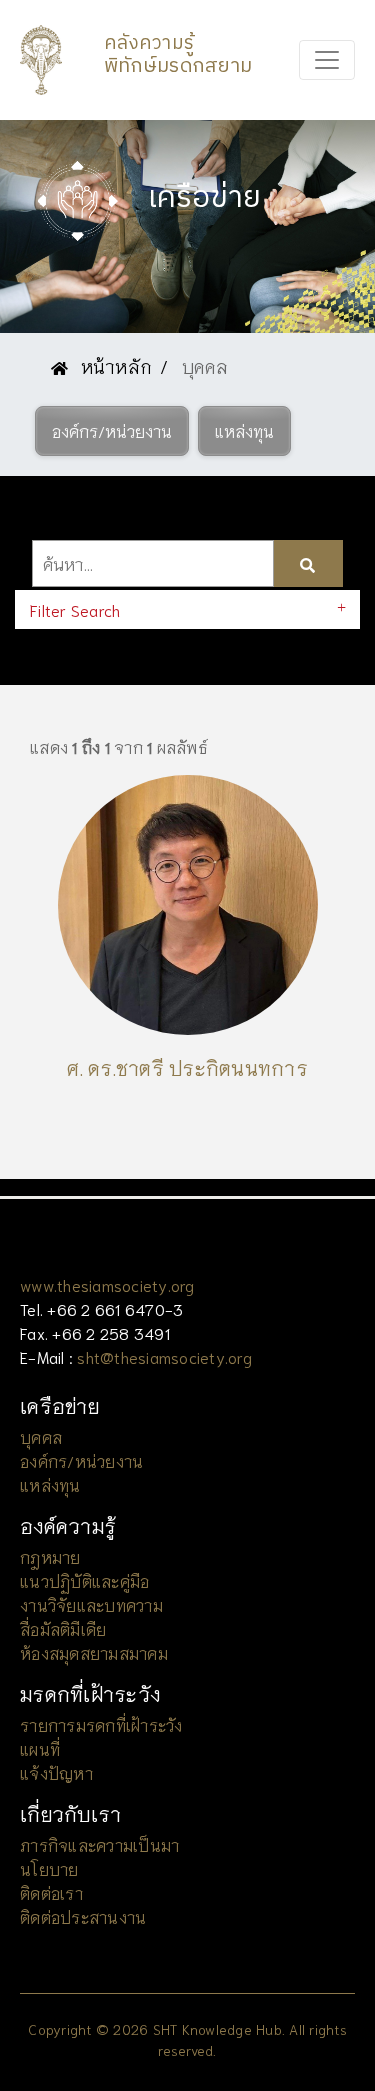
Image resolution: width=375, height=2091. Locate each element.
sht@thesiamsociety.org (164, 1356)
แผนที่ (40, 1748)
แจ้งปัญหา (56, 1772)
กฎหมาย (50, 1556)
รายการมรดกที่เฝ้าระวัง (101, 1724)
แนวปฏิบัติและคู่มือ (84, 1580)
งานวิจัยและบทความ (91, 1604)
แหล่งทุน (50, 1484)
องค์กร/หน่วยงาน (81, 1460)
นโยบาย (49, 1868)
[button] (112, 431)
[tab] (187, 609)
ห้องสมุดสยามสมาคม (94, 1652)
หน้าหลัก (113, 366)
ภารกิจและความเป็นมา (99, 1844)
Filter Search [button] (75, 609)
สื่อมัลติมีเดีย (63, 1628)
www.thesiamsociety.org (107, 1284)
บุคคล (41, 1436)
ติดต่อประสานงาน (83, 1916)
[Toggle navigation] (327, 60)
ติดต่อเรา (51, 1892)
